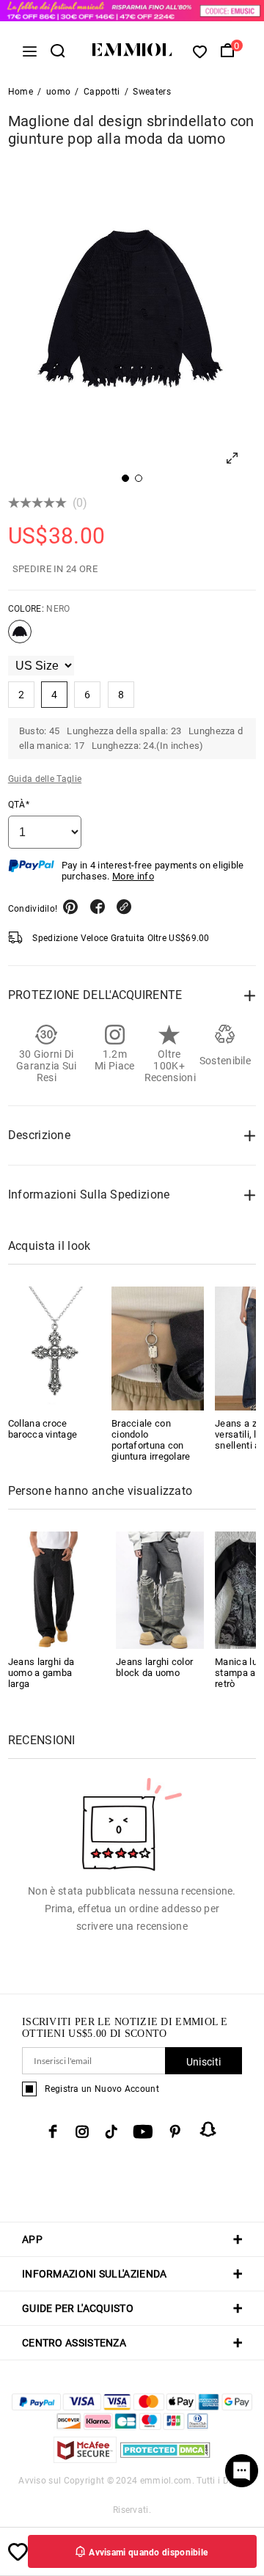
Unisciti (203, 2062)
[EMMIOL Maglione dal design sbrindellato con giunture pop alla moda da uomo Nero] (20, 637)
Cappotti (102, 92)
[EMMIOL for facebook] (53, 2132)
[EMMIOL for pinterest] (175, 2132)
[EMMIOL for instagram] (82, 2132)
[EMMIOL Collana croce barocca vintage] (54, 1348)
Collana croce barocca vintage (43, 1429)
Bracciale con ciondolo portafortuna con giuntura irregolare (151, 1440)
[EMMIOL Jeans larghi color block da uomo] (160, 1589)
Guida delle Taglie (45, 779)
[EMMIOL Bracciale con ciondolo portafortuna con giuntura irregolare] (158, 1348)
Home (21, 92)
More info (133, 876)
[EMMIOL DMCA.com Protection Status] (165, 2459)
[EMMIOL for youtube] (143, 2132)
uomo (58, 92)
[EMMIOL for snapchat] (208, 2129)
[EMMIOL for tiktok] (111, 2132)
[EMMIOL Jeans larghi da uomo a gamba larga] (52, 1589)
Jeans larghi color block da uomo (154, 1667)
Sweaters (151, 92)
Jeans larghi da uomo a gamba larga (41, 1673)
